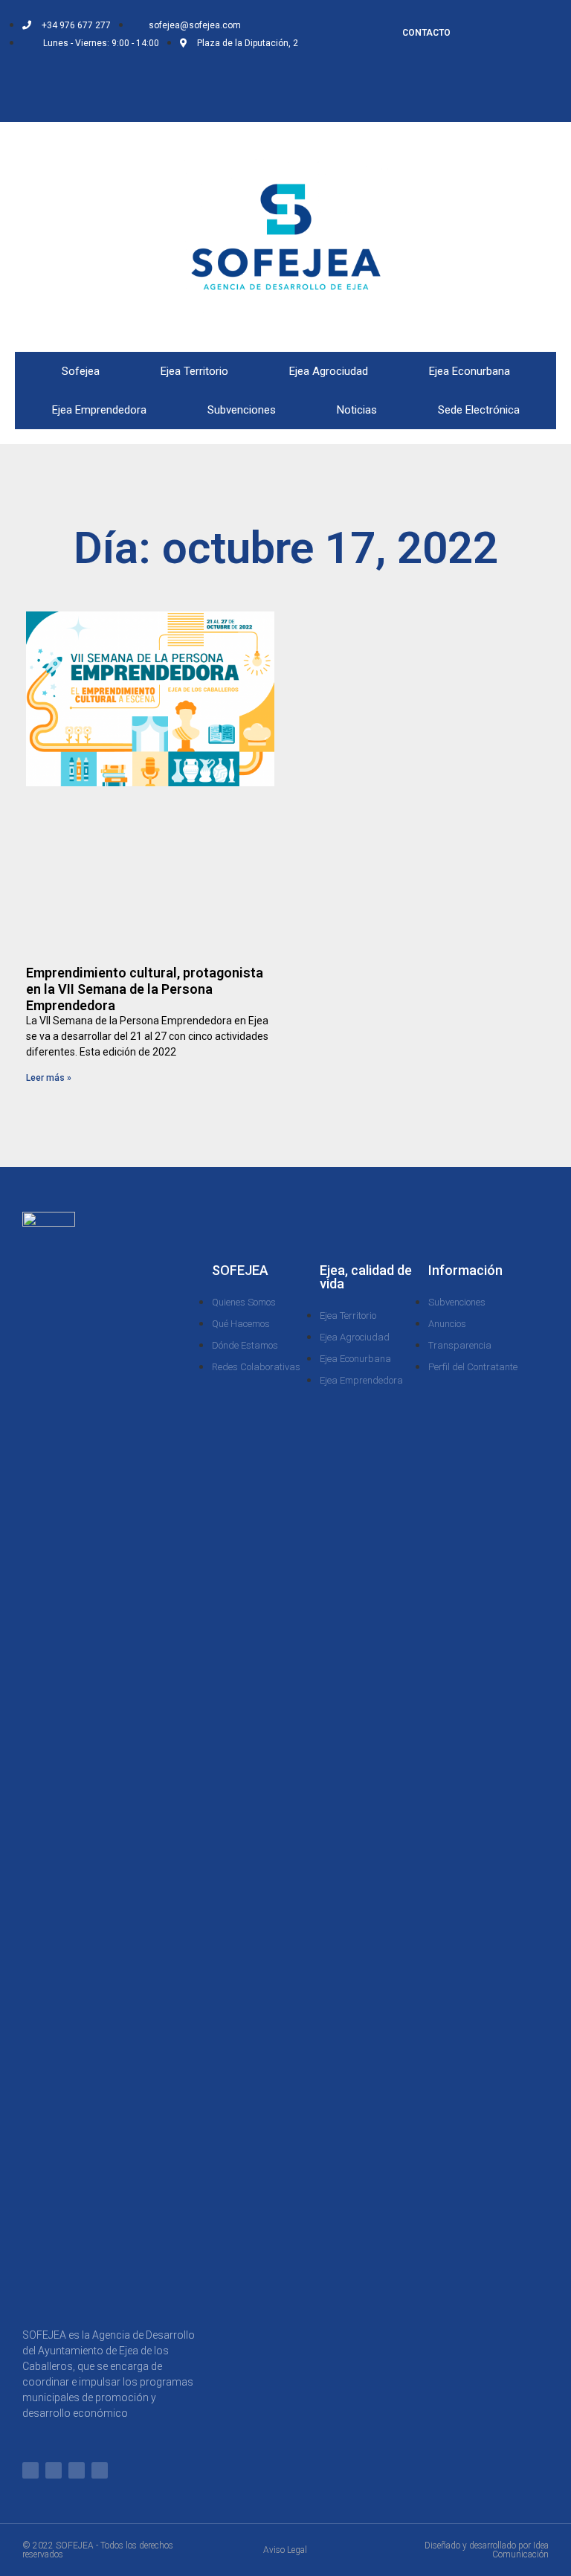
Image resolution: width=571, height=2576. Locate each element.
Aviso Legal (285, 2550)
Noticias (357, 410)
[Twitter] (120, 76)
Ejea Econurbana (470, 371)
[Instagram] (144, 76)
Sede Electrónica (479, 410)
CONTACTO (426, 33)
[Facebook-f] (95, 76)
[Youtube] (144, 97)
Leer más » (49, 1078)
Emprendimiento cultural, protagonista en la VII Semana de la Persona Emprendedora (145, 989)
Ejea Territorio (194, 371)
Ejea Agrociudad (329, 371)
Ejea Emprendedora (99, 410)
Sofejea (81, 371)
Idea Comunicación (520, 2550)
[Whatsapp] (71, 76)
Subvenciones (242, 410)
